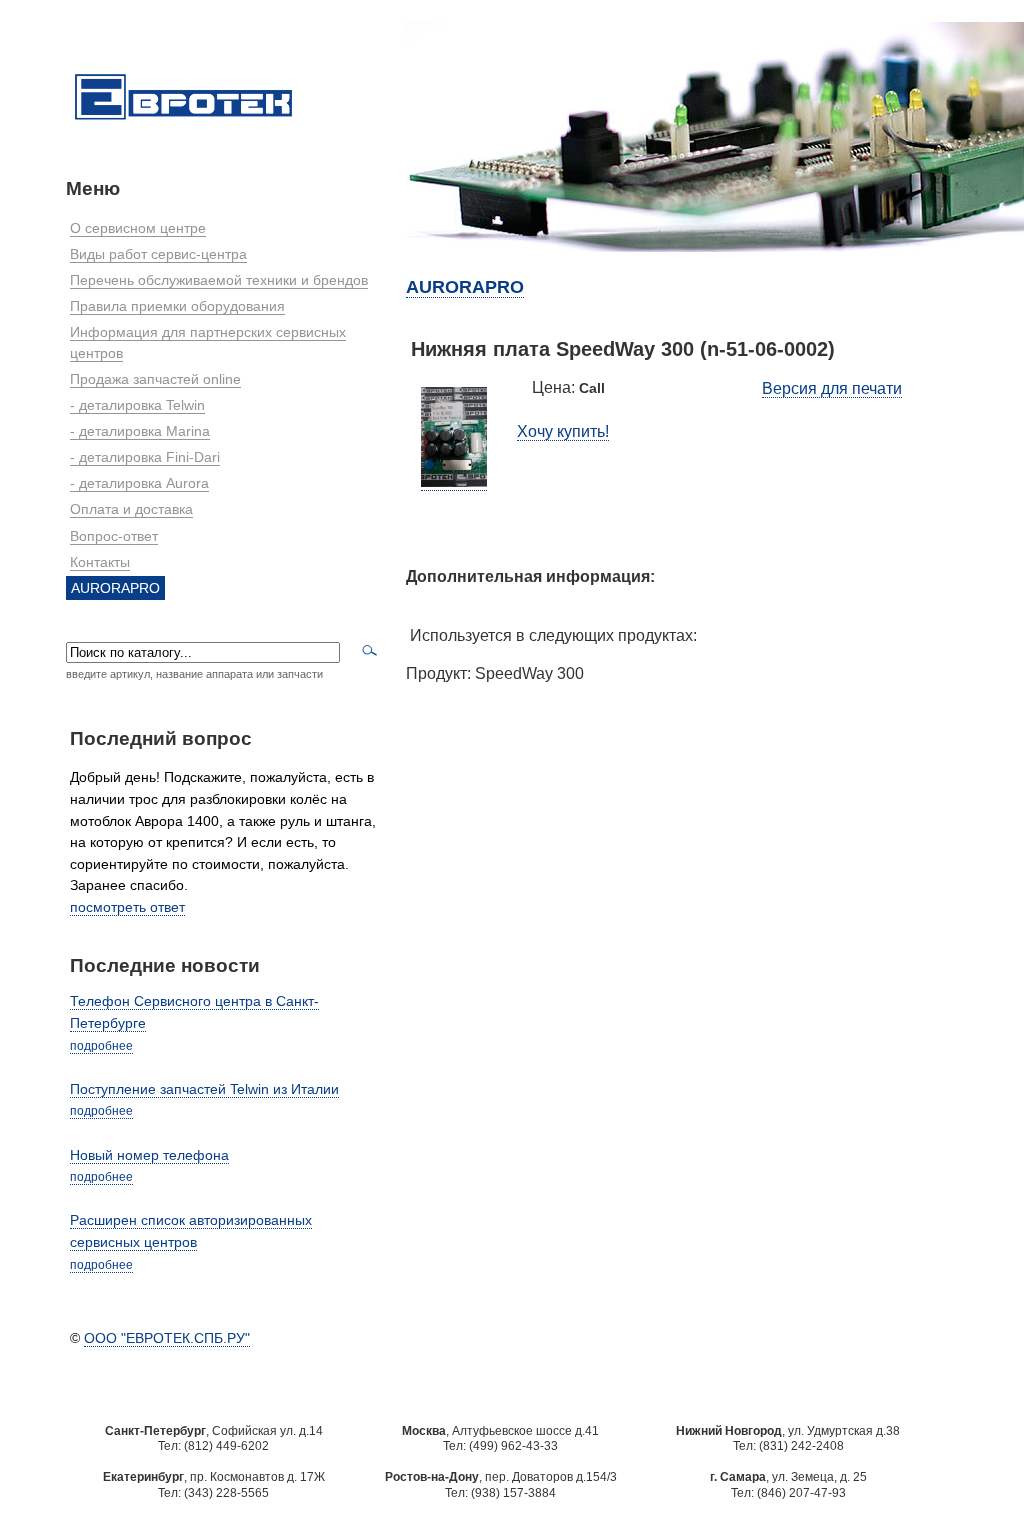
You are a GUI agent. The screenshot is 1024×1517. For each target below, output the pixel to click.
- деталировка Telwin (137, 405)
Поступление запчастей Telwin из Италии (204, 1089)
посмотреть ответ (127, 907)
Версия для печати (832, 388)
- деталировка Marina (140, 431)
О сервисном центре (138, 228)
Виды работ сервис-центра (158, 254)
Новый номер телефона (149, 1155)
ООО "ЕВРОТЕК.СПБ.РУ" (167, 1338)
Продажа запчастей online (155, 379)
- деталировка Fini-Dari (145, 457)
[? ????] (183, 121)
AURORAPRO (115, 588)
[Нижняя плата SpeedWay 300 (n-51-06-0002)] (454, 482)
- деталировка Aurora (139, 483)
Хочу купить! (563, 431)
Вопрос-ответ (114, 536)
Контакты (100, 562)
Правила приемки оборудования (177, 306)
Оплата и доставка (131, 509)
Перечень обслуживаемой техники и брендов (219, 280)
